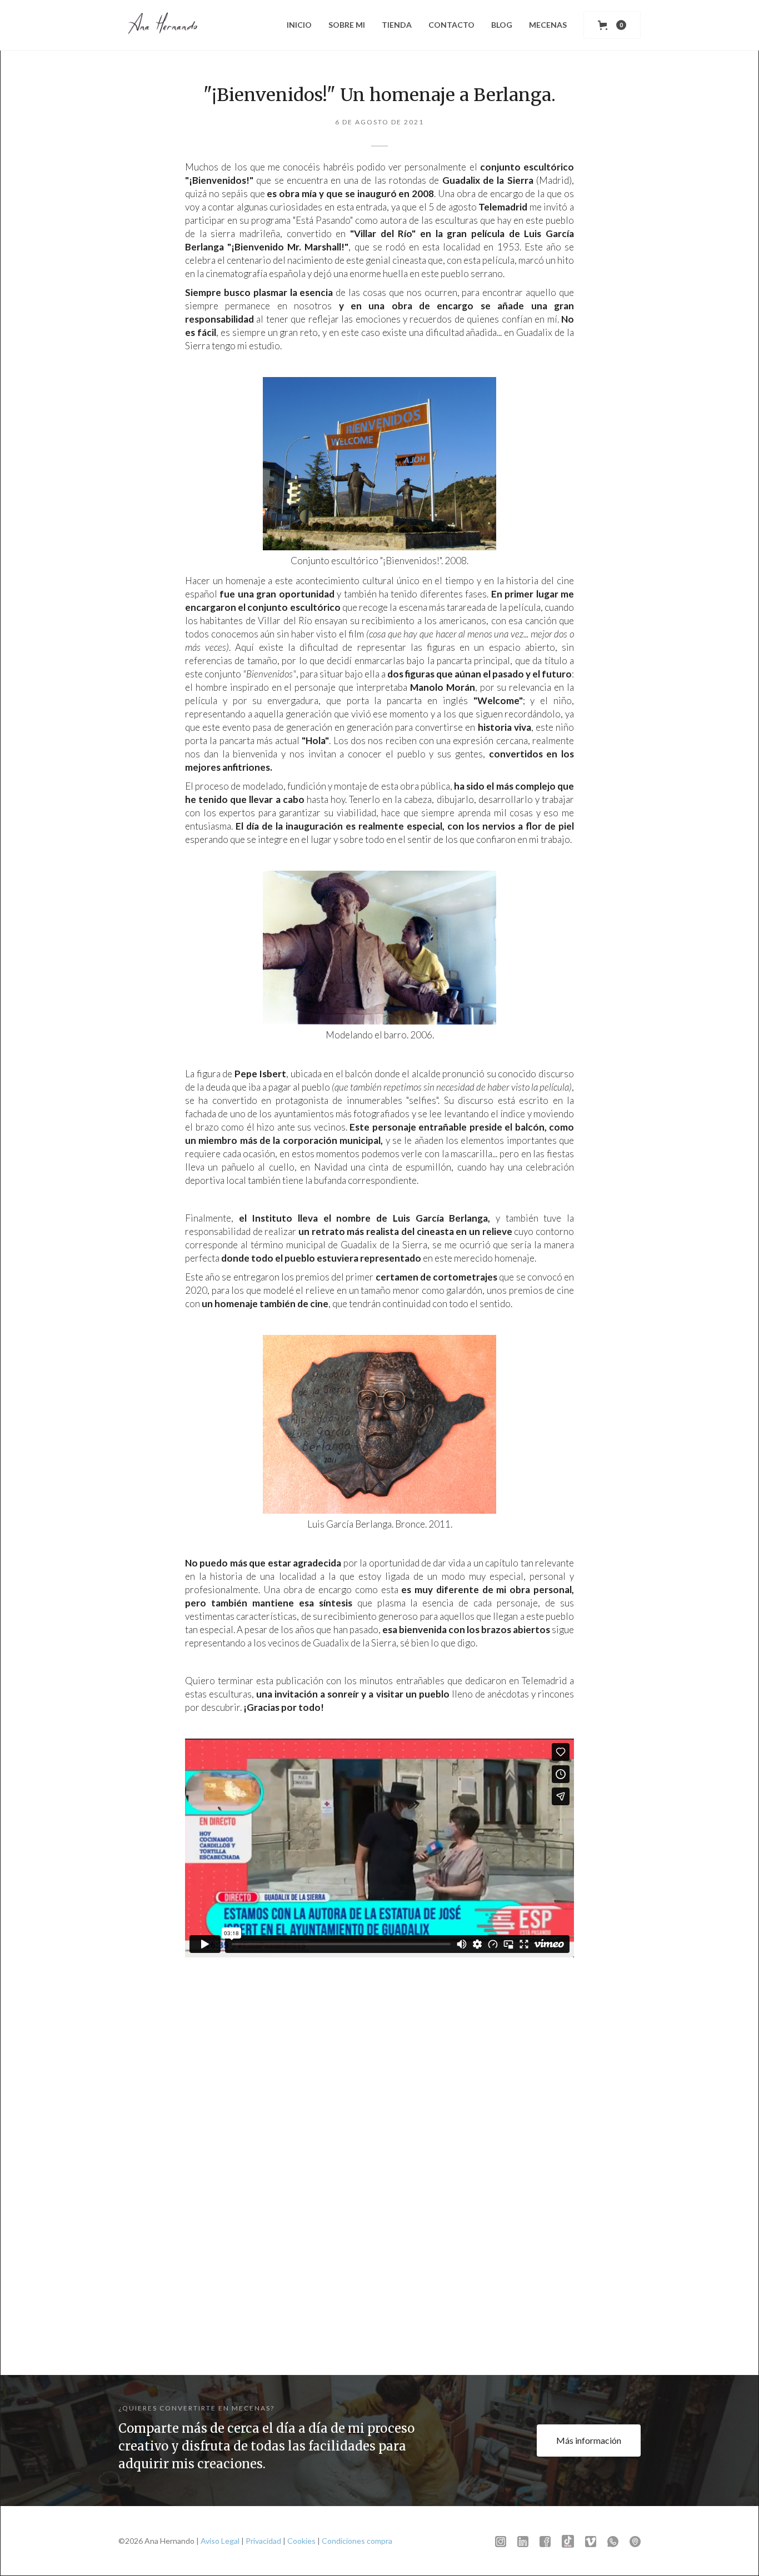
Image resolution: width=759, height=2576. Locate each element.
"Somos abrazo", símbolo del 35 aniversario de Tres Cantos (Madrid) (551, 2293)
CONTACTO (451, 25)
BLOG (502, 25)
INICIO (299, 25)
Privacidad (263, 2541)
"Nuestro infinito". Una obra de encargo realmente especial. (377, 2293)
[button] (612, 25)
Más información (589, 2440)
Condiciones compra (357, 2541)
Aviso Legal (220, 2541)
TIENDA (397, 25)
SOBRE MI (347, 25)
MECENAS (548, 25)
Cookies (301, 2541)
